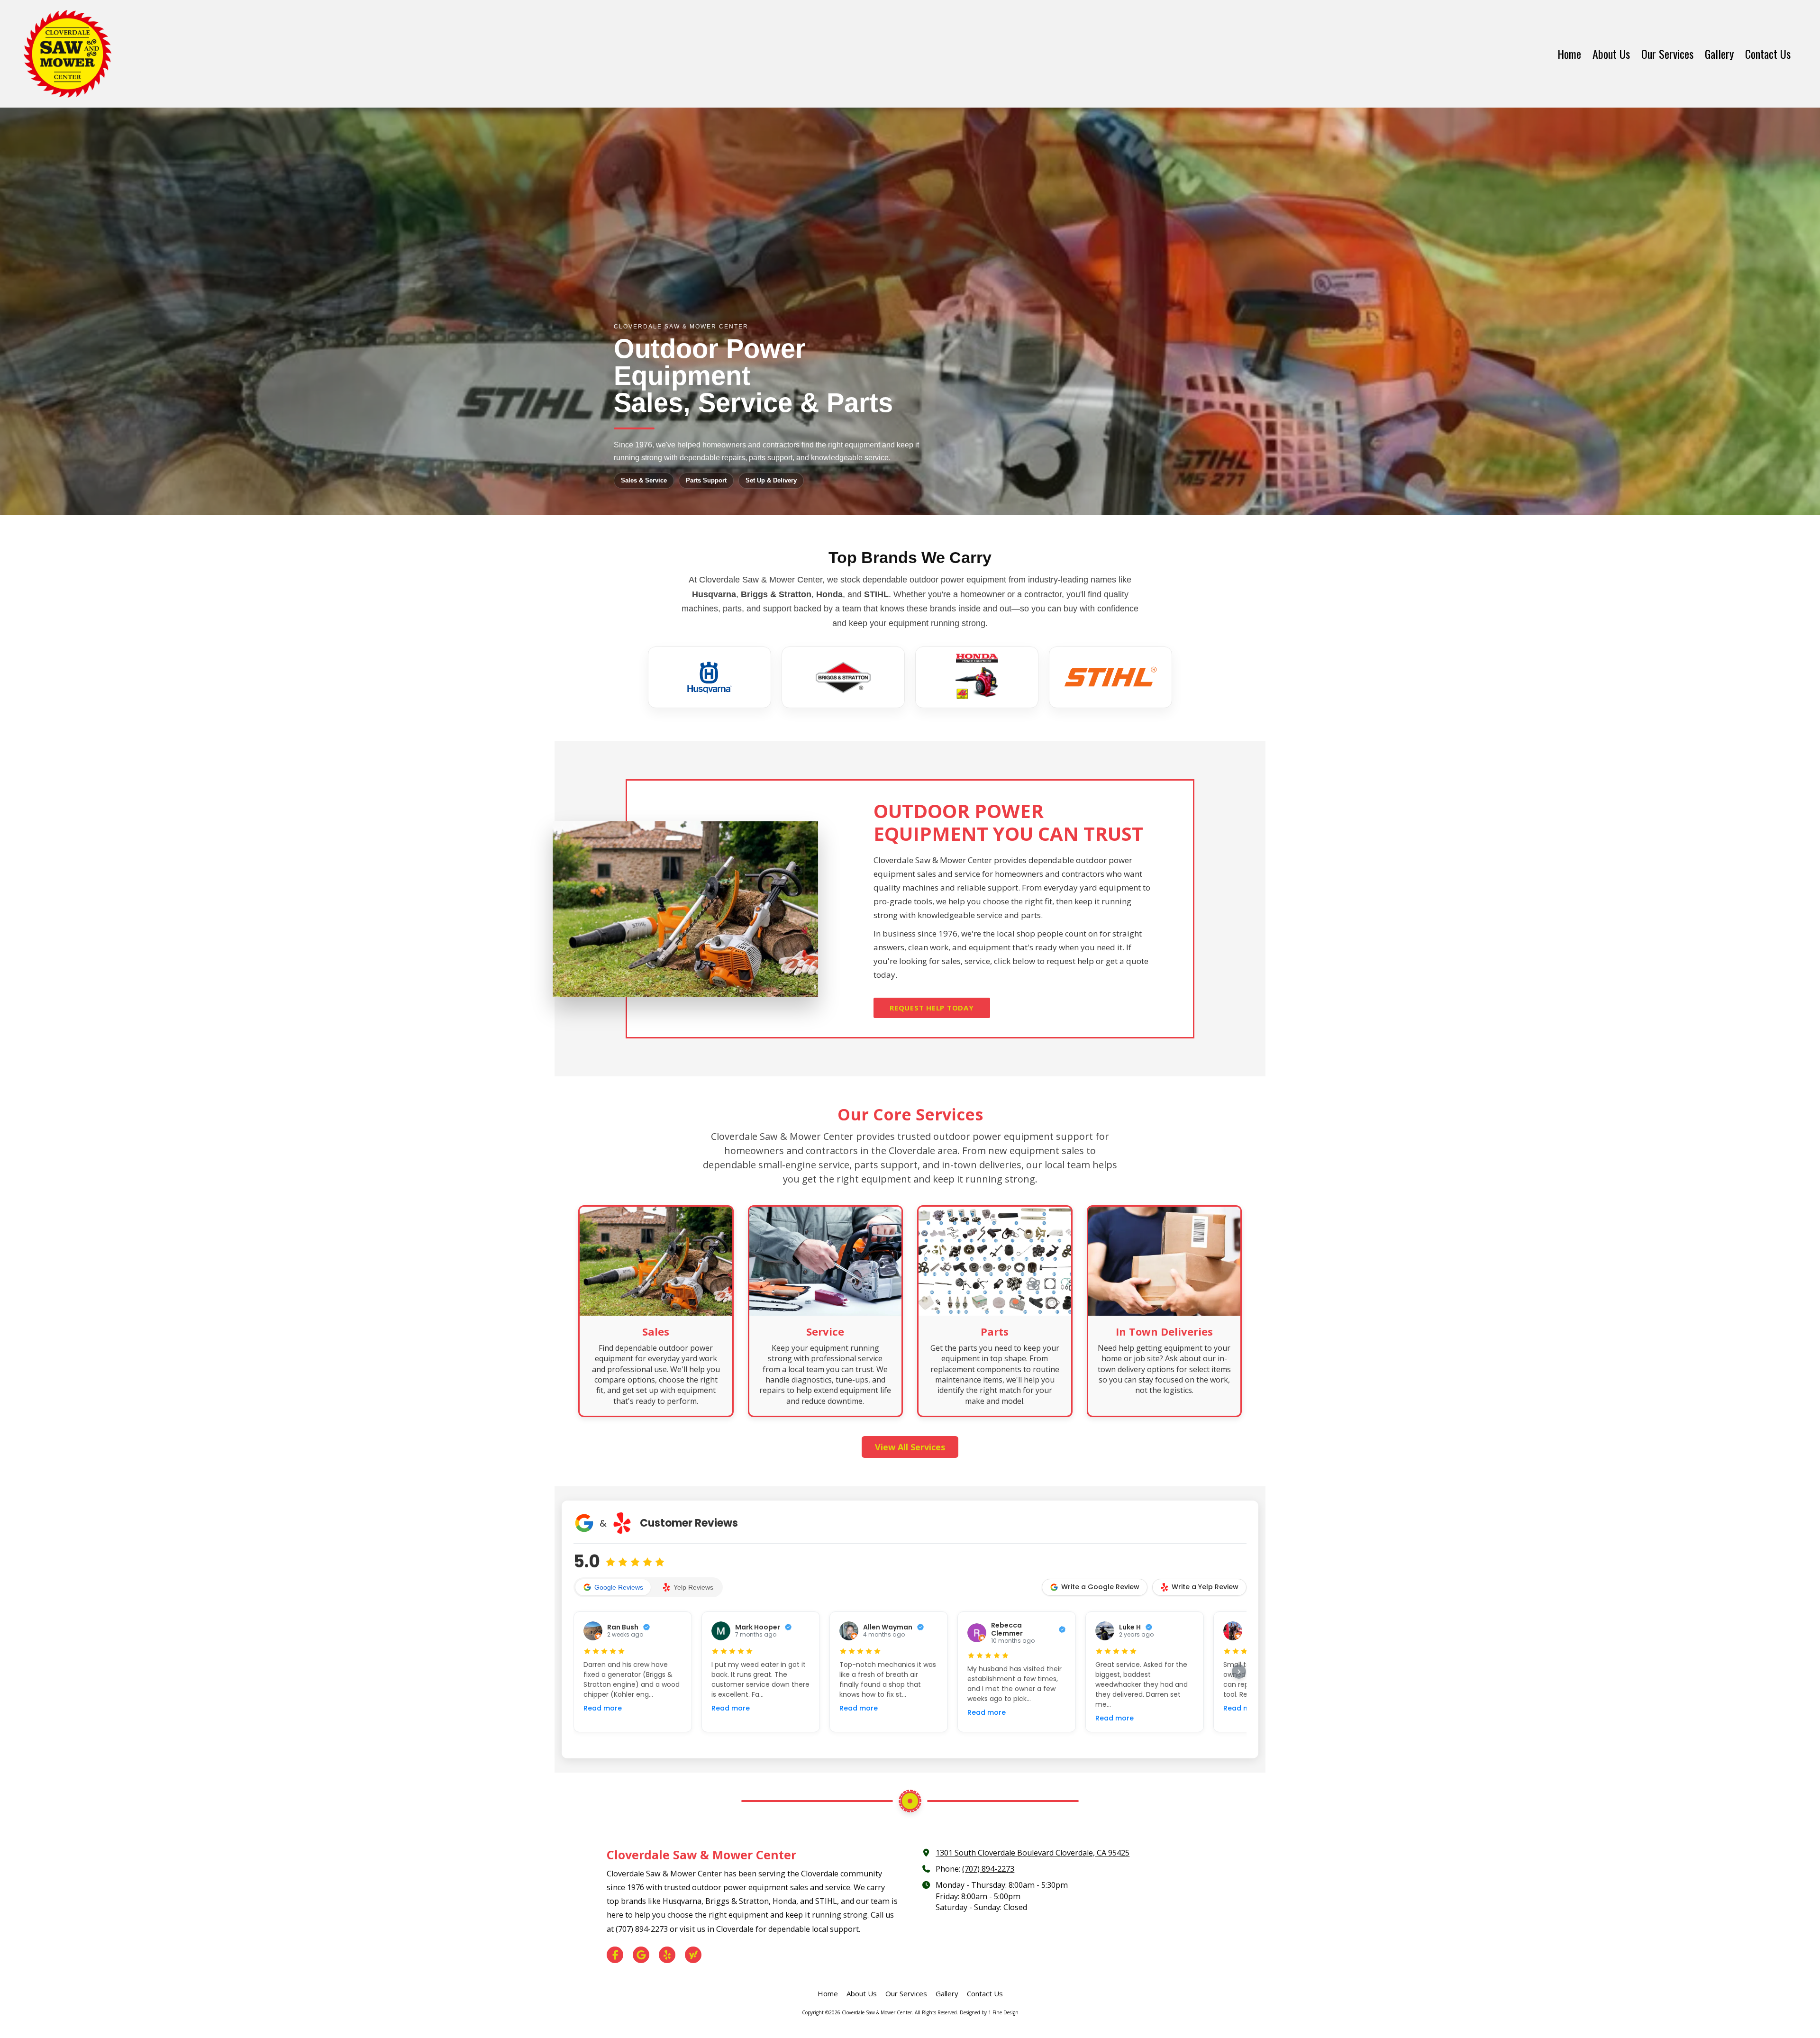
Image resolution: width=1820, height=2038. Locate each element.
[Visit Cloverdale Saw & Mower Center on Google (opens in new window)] (641, 1955)
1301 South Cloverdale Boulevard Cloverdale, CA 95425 (1033, 1853)
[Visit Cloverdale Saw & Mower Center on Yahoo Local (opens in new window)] (693, 1955)
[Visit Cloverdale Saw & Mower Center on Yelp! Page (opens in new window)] (667, 1955)
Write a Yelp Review (1205, 1587)
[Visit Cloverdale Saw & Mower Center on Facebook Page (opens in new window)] (615, 1955)
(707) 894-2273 (988, 1869)
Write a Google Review (1100, 1587)
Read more (603, 1708)
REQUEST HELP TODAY (932, 1008)
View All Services (910, 1447)
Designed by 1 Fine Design (989, 2012)
